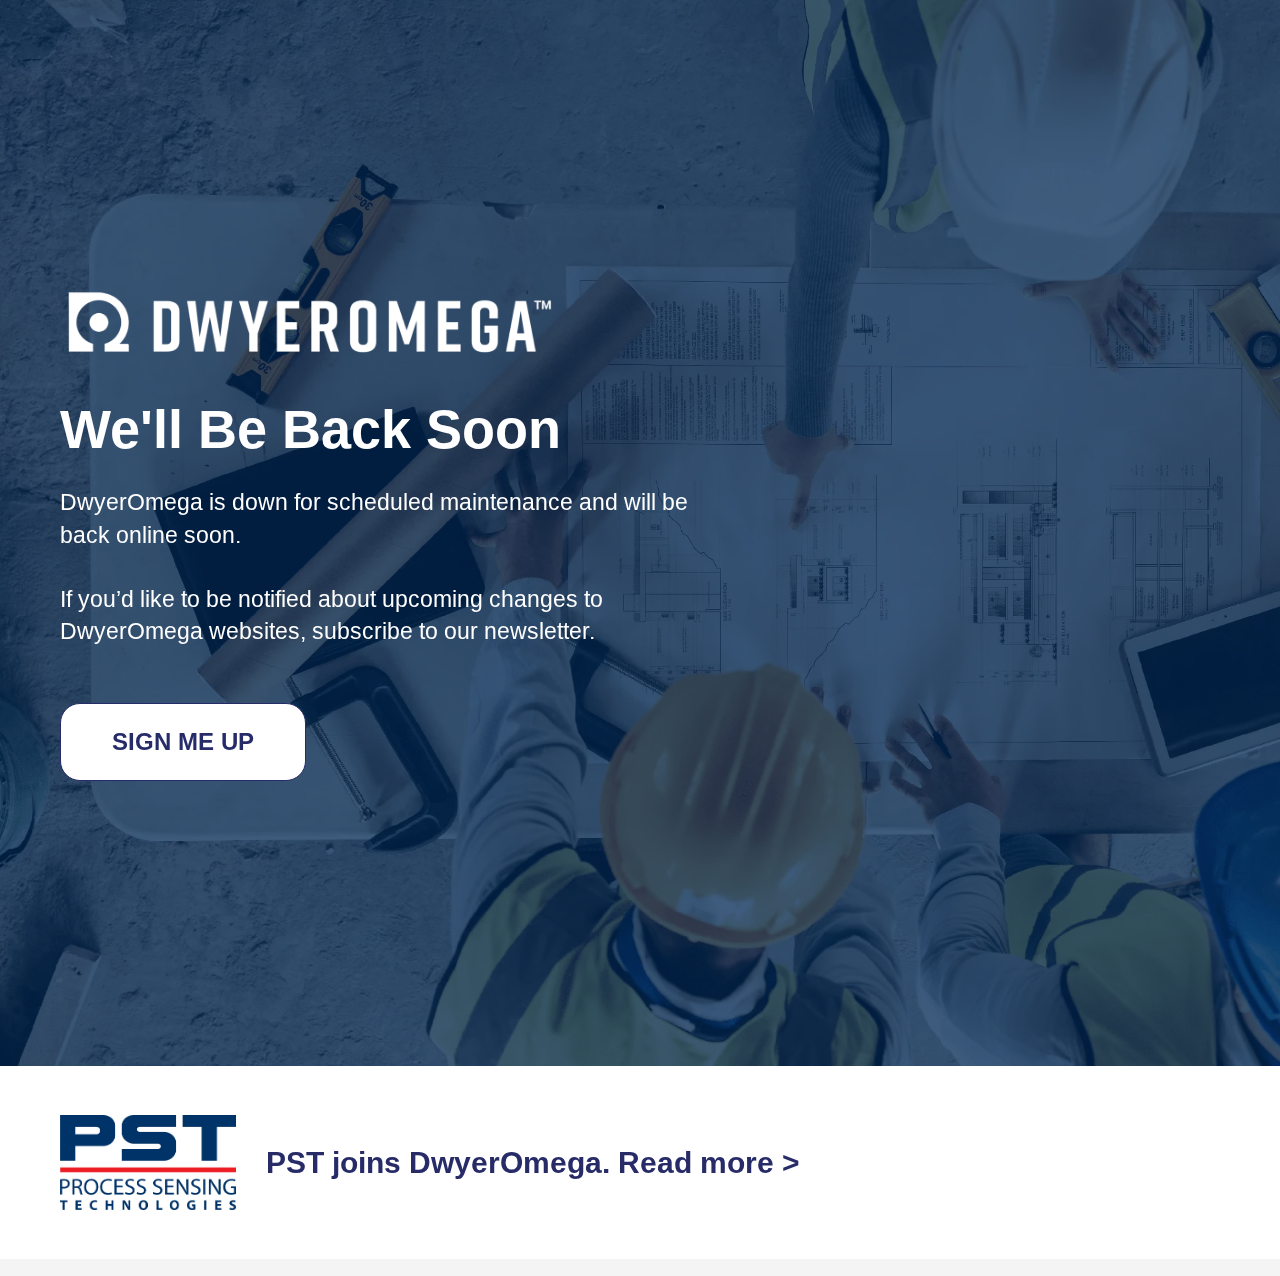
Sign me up (183, 741)
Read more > (709, 1162)
